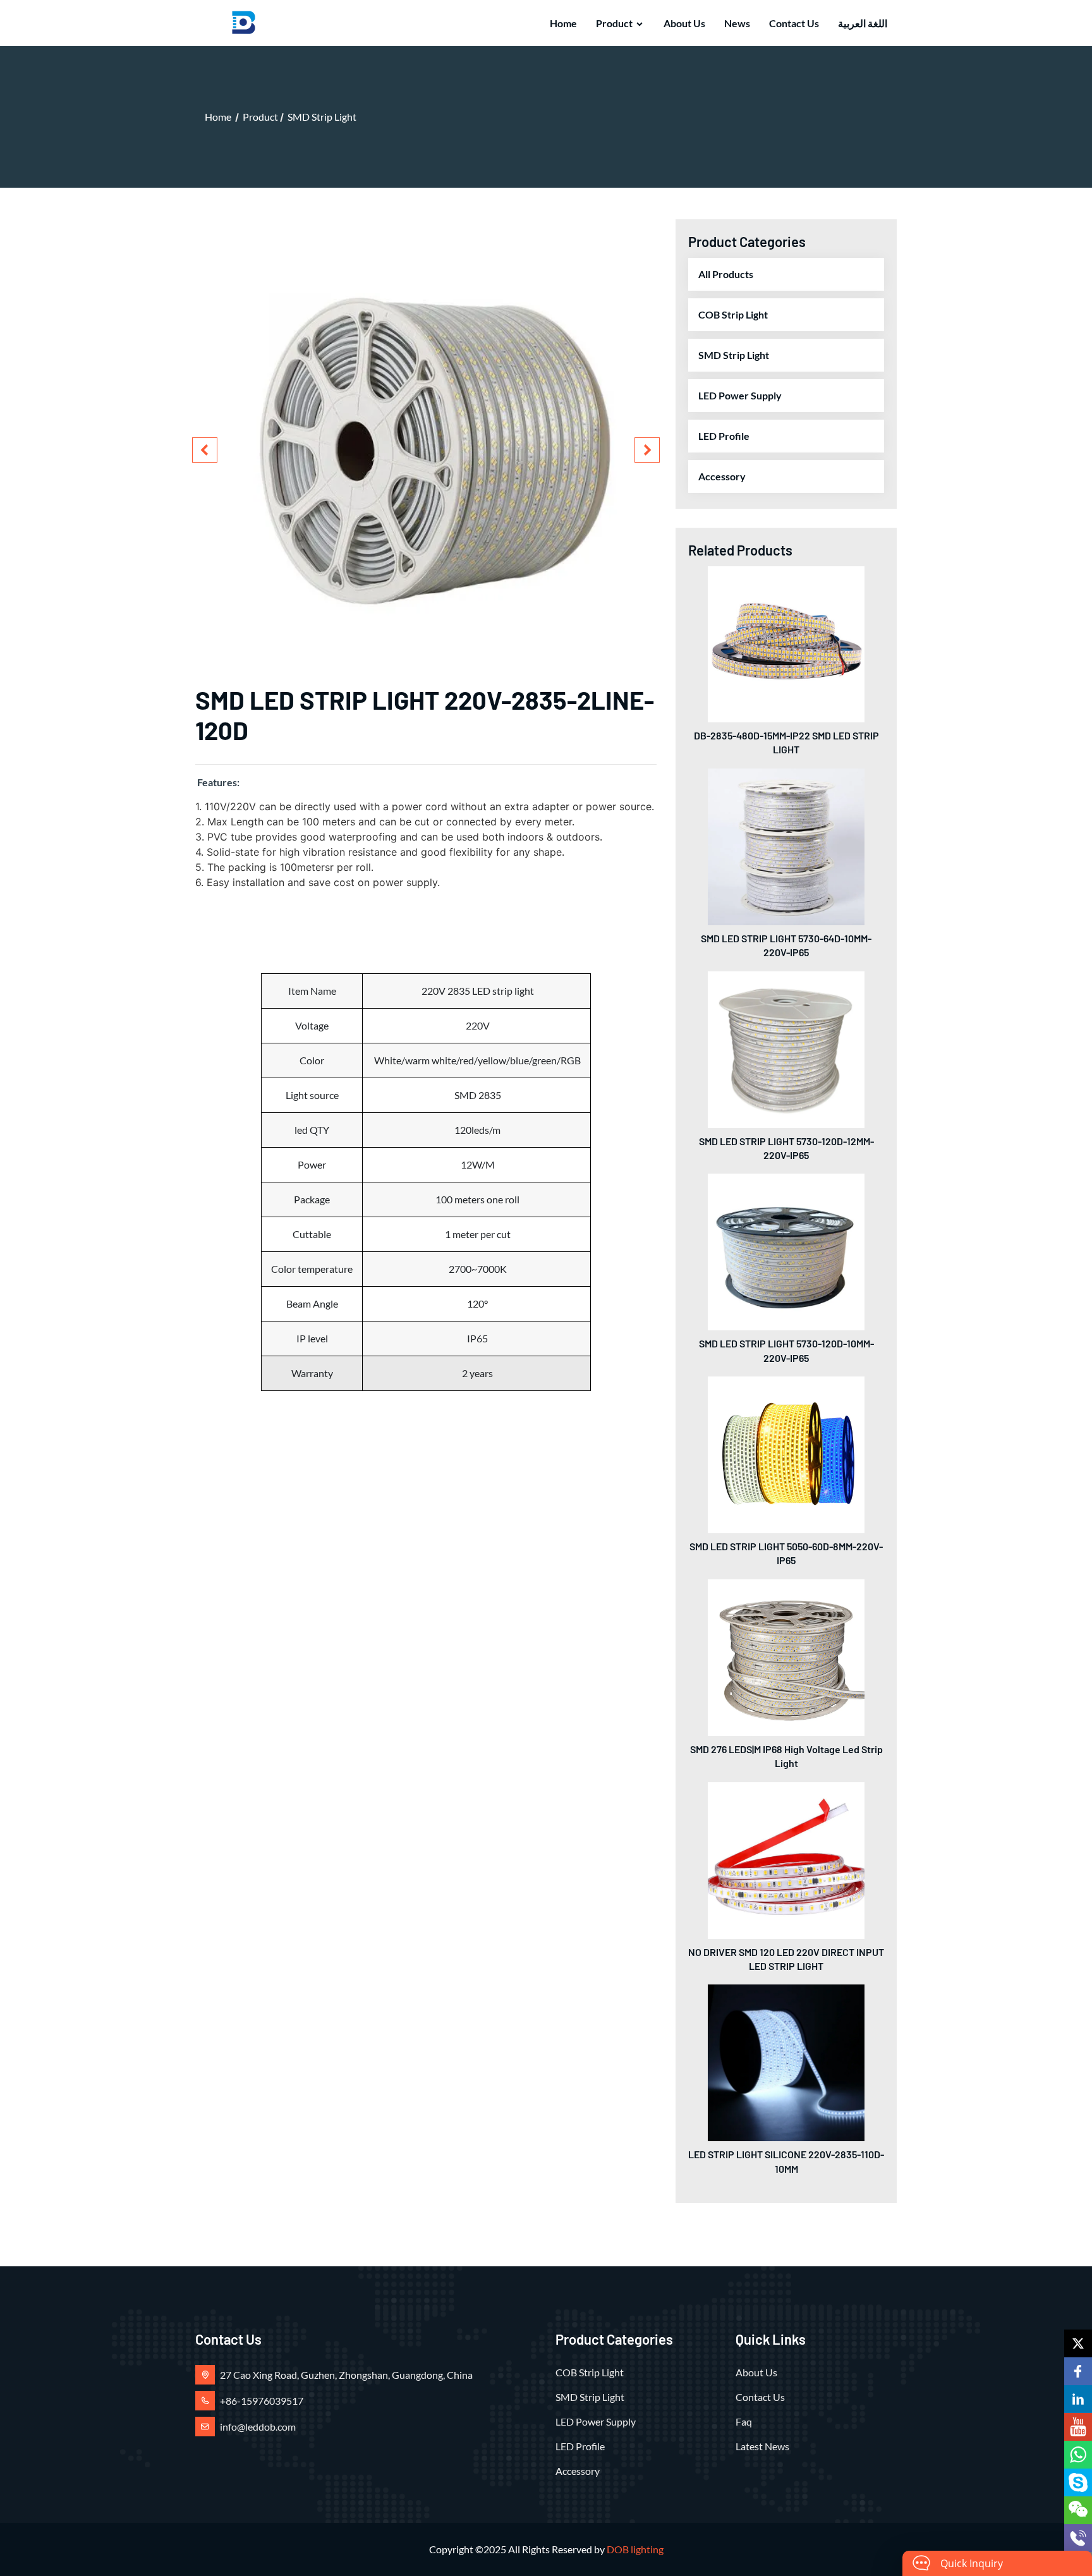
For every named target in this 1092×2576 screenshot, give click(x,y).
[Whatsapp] (1078, 2455)
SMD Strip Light (322, 117)
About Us (684, 23)
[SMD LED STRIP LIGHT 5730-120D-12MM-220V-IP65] (786, 1048)
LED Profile (724, 436)
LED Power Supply (740, 395)
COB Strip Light (733, 314)
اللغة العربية (863, 23)
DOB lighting (635, 2549)
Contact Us (794, 23)
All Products (726, 274)
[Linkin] (1078, 2399)
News (737, 23)
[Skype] (1078, 2482)
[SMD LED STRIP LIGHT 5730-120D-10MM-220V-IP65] (786, 1250)
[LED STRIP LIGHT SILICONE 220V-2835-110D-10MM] (786, 2061)
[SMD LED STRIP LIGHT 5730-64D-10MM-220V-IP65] (786, 845)
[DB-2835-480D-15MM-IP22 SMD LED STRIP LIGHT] (786, 642)
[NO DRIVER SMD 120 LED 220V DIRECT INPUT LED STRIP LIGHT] (786, 1859)
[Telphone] (1078, 2538)
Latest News (762, 2446)
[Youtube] (1078, 2427)
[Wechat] (1078, 2510)
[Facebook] (1078, 2371)
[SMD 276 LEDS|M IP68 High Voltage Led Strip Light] (786, 1656)
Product (614, 23)
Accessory (722, 476)
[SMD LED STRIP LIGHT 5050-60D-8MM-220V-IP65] (786, 1453)
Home (563, 23)
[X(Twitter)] (1078, 2343)
